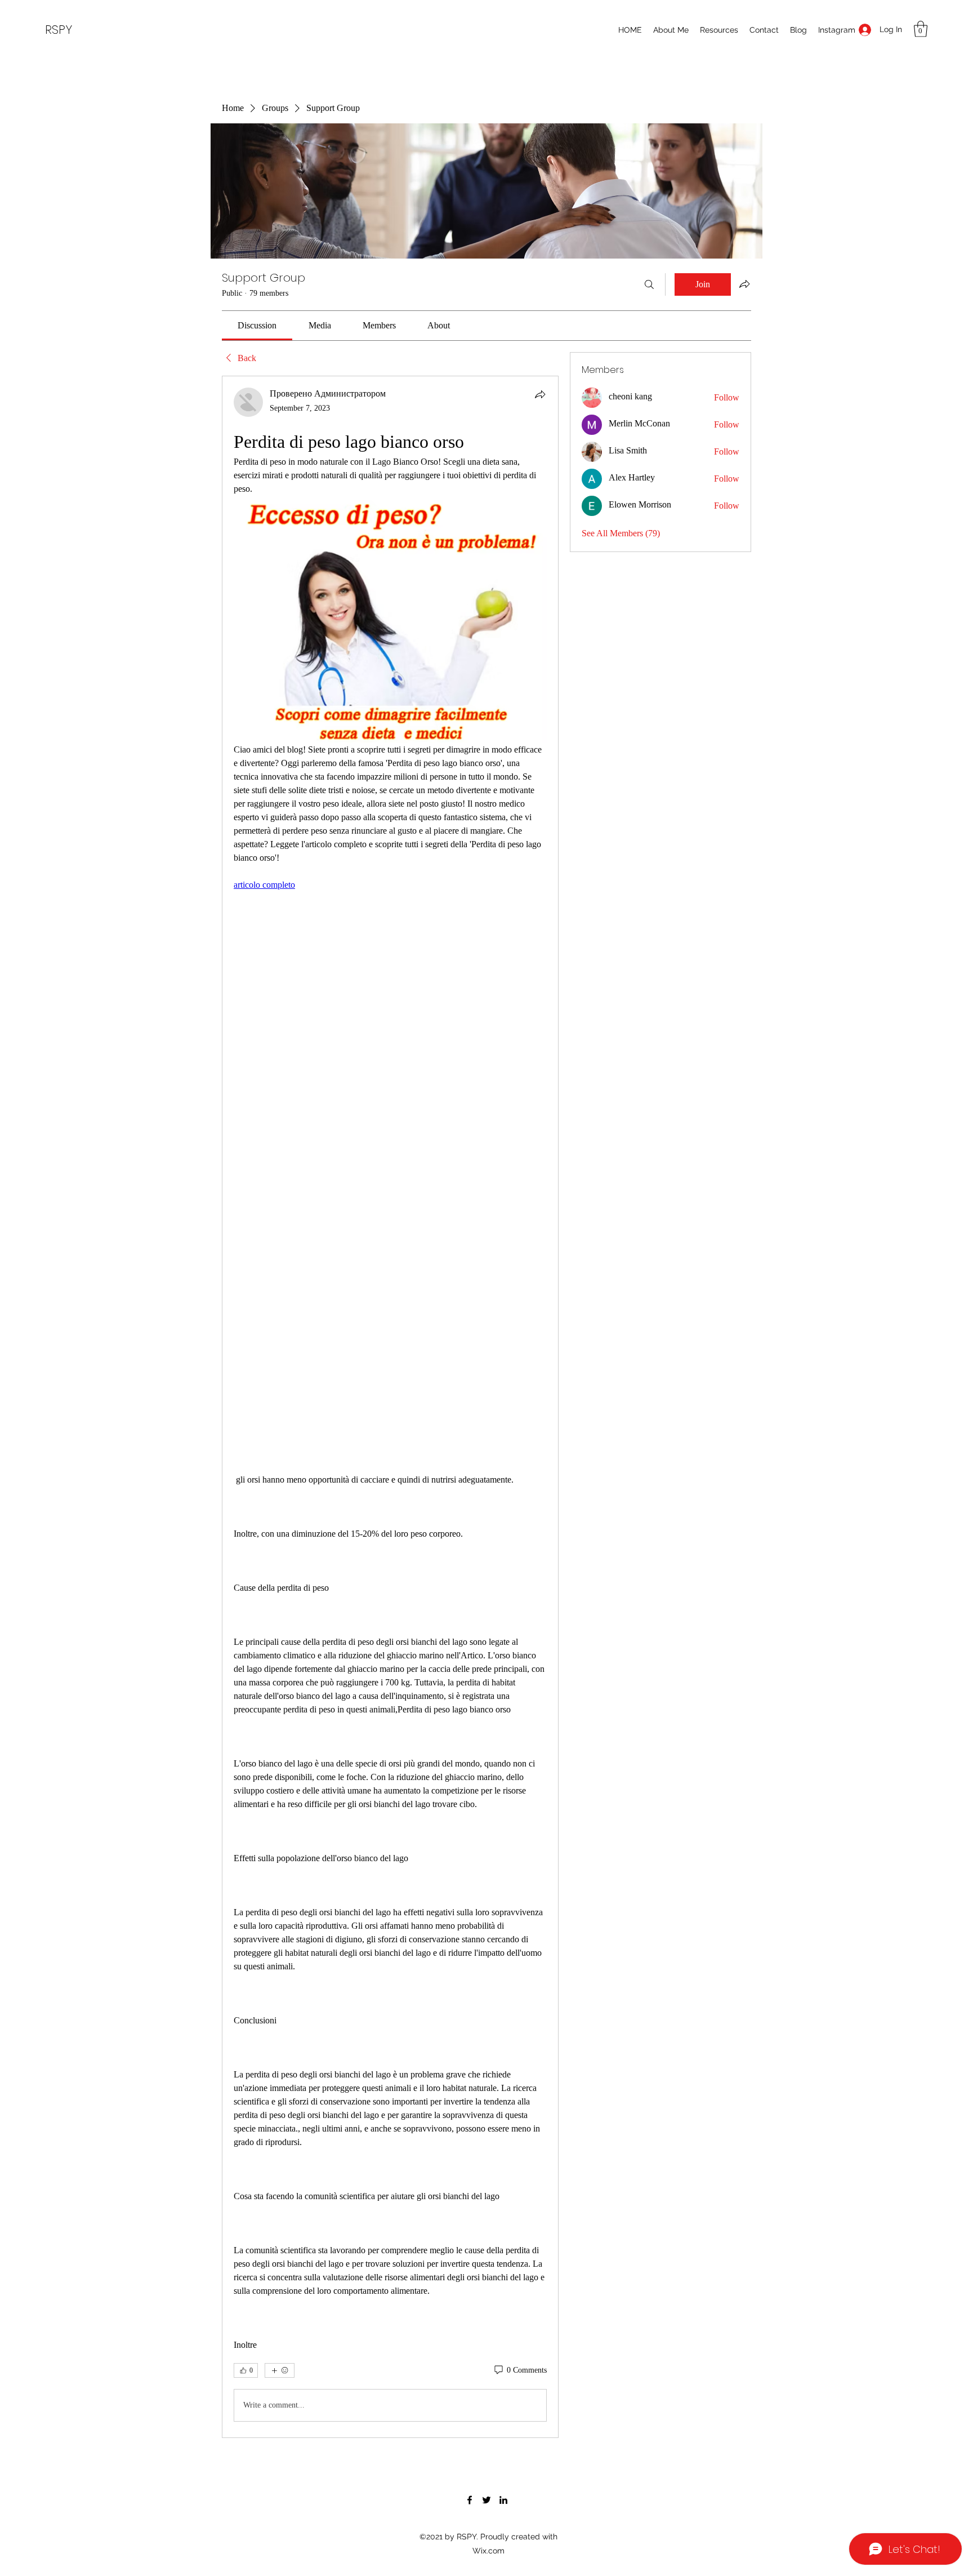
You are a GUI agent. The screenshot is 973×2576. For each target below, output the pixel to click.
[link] (257, 325)
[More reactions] (280, 2370)
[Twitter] (486, 2500)
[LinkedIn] (503, 2500)
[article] (390, 1407)
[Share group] (744, 284)
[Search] (649, 284)
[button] (921, 29)
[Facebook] (470, 2500)
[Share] (540, 394)
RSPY (59, 30)
